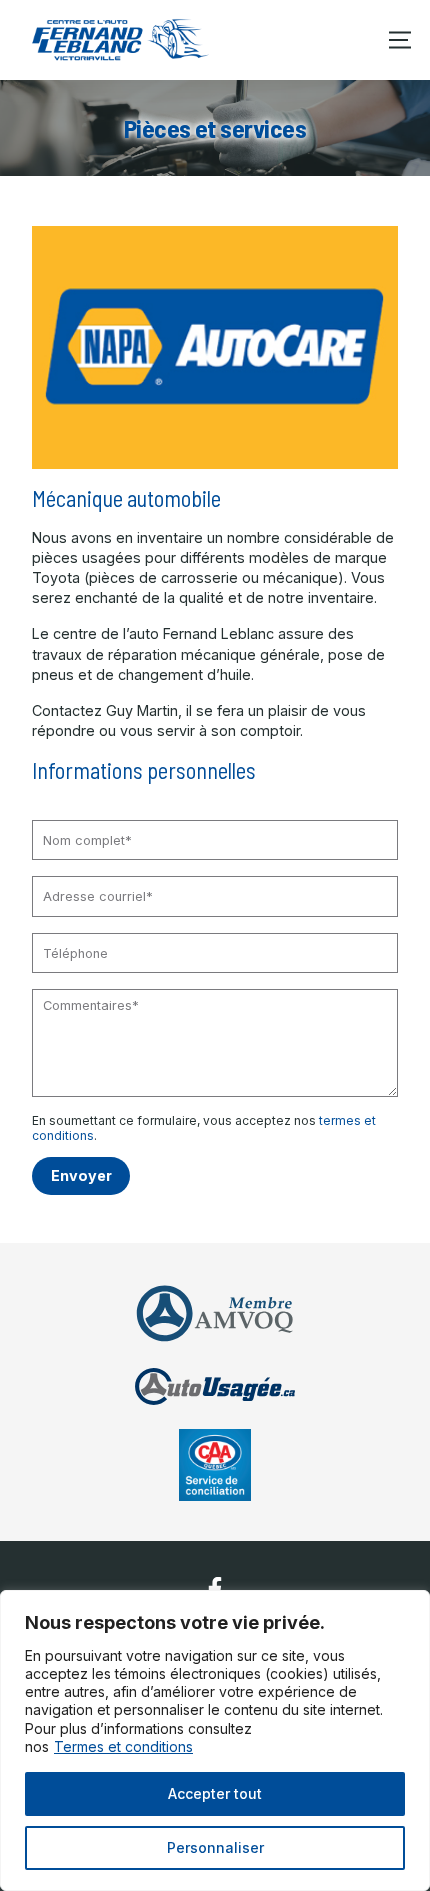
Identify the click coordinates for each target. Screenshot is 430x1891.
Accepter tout (215, 1793)
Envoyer (81, 1175)
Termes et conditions (123, 1746)
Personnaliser (215, 1847)
